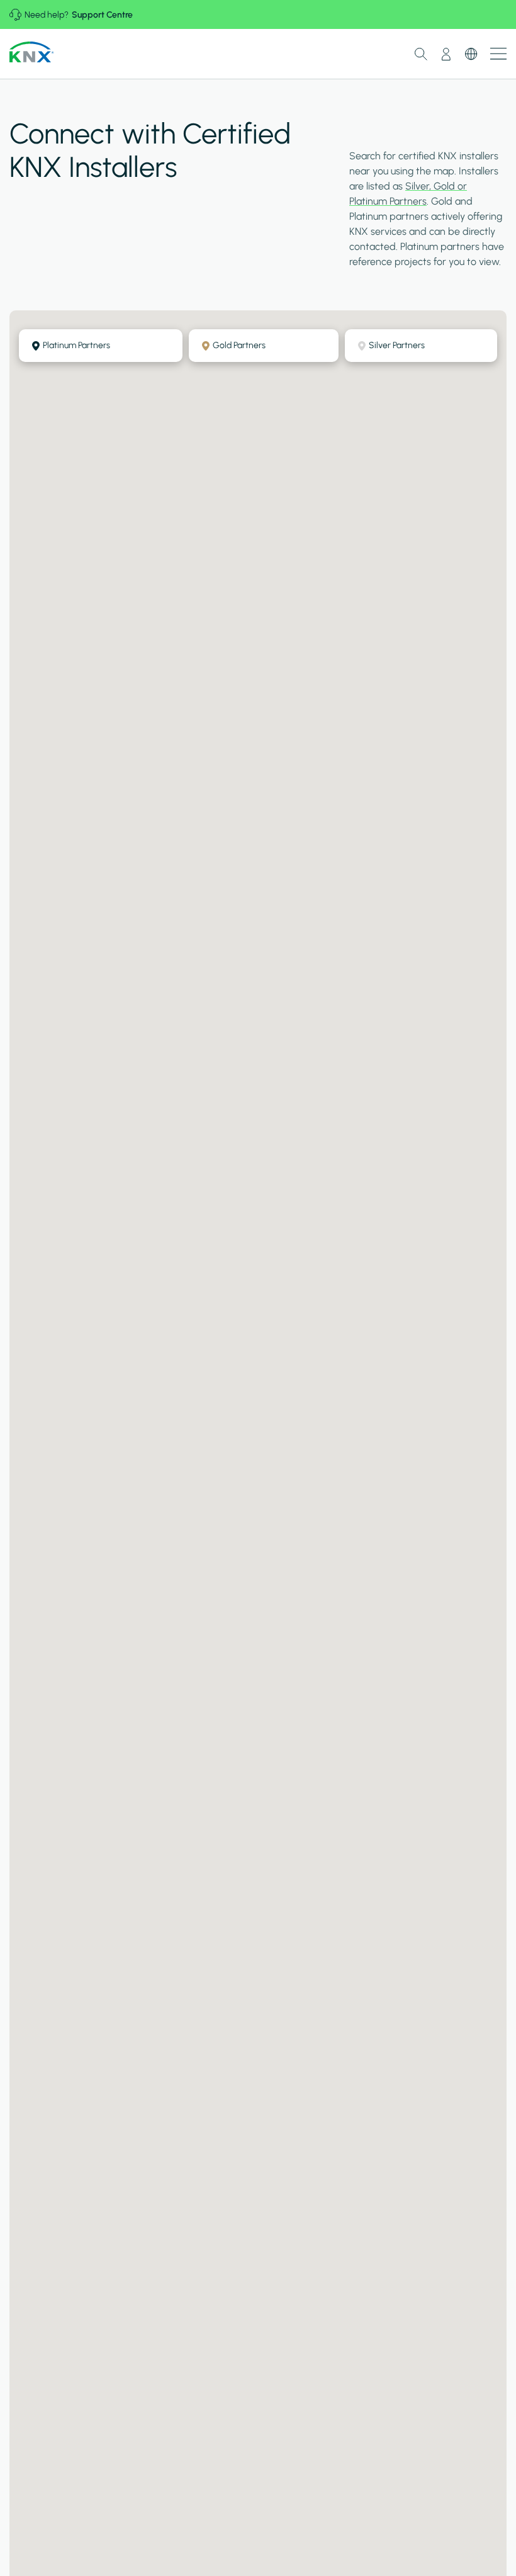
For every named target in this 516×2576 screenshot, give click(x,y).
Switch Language (471, 54)
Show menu (498, 54)
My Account (446, 54)
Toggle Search (421, 54)
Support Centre (102, 15)
